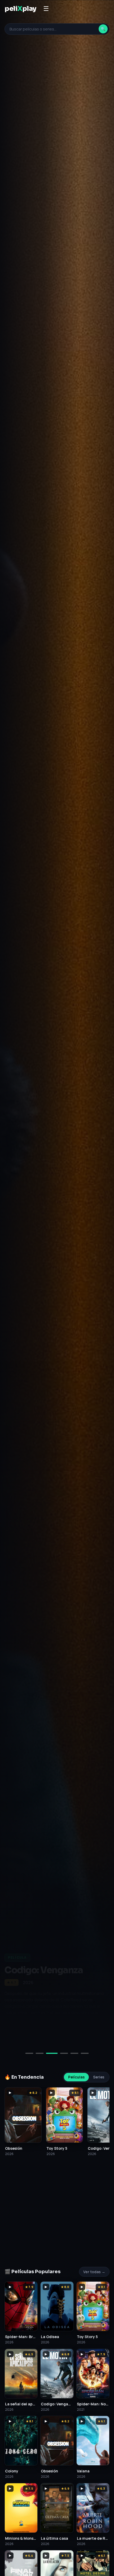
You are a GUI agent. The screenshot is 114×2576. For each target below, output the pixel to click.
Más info (61, 2035)
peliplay (20, 9)
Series (99, 2077)
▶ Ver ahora (23, 2035)
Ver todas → (94, 2272)
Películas (76, 2077)
